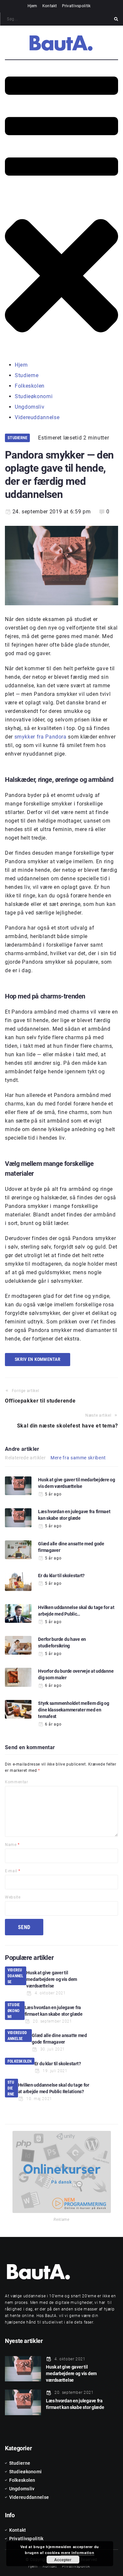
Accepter (63, 2560)
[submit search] (116, 19)
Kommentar (17, 1782)
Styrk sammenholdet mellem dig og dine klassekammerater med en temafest (73, 1710)
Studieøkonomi (14, 2011)
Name (12, 1845)
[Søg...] (60, 19)
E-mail (13, 1871)
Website (13, 1897)
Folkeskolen (20, 2061)
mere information (78, 2553)
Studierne (17, 438)
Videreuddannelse (16, 1976)
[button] (61, 211)
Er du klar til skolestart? (61, 1576)
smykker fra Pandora (41, 737)
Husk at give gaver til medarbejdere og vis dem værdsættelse (52, 1979)
